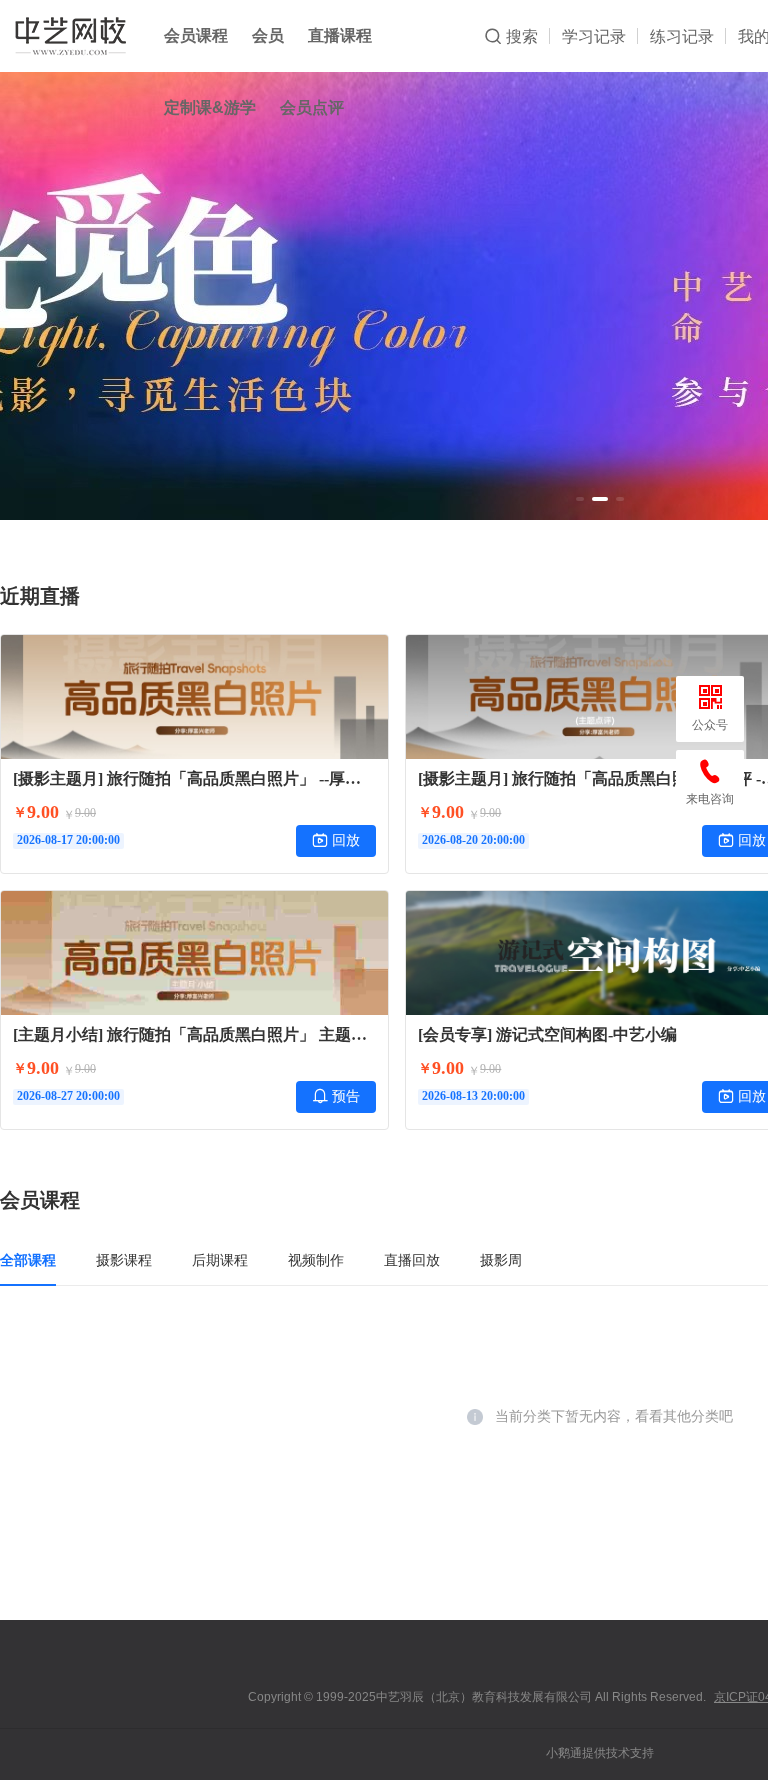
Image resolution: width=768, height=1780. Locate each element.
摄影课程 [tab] (124, 1260)
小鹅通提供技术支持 (600, 1753)
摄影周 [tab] (501, 1260)
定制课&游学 (210, 107)
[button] (580, 499)
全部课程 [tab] (28, 1260)
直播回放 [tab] (412, 1260)
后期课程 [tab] (220, 1260)
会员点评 (312, 107)
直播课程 (340, 35)
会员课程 (196, 35)
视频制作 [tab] (316, 1260)
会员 (268, 35)
